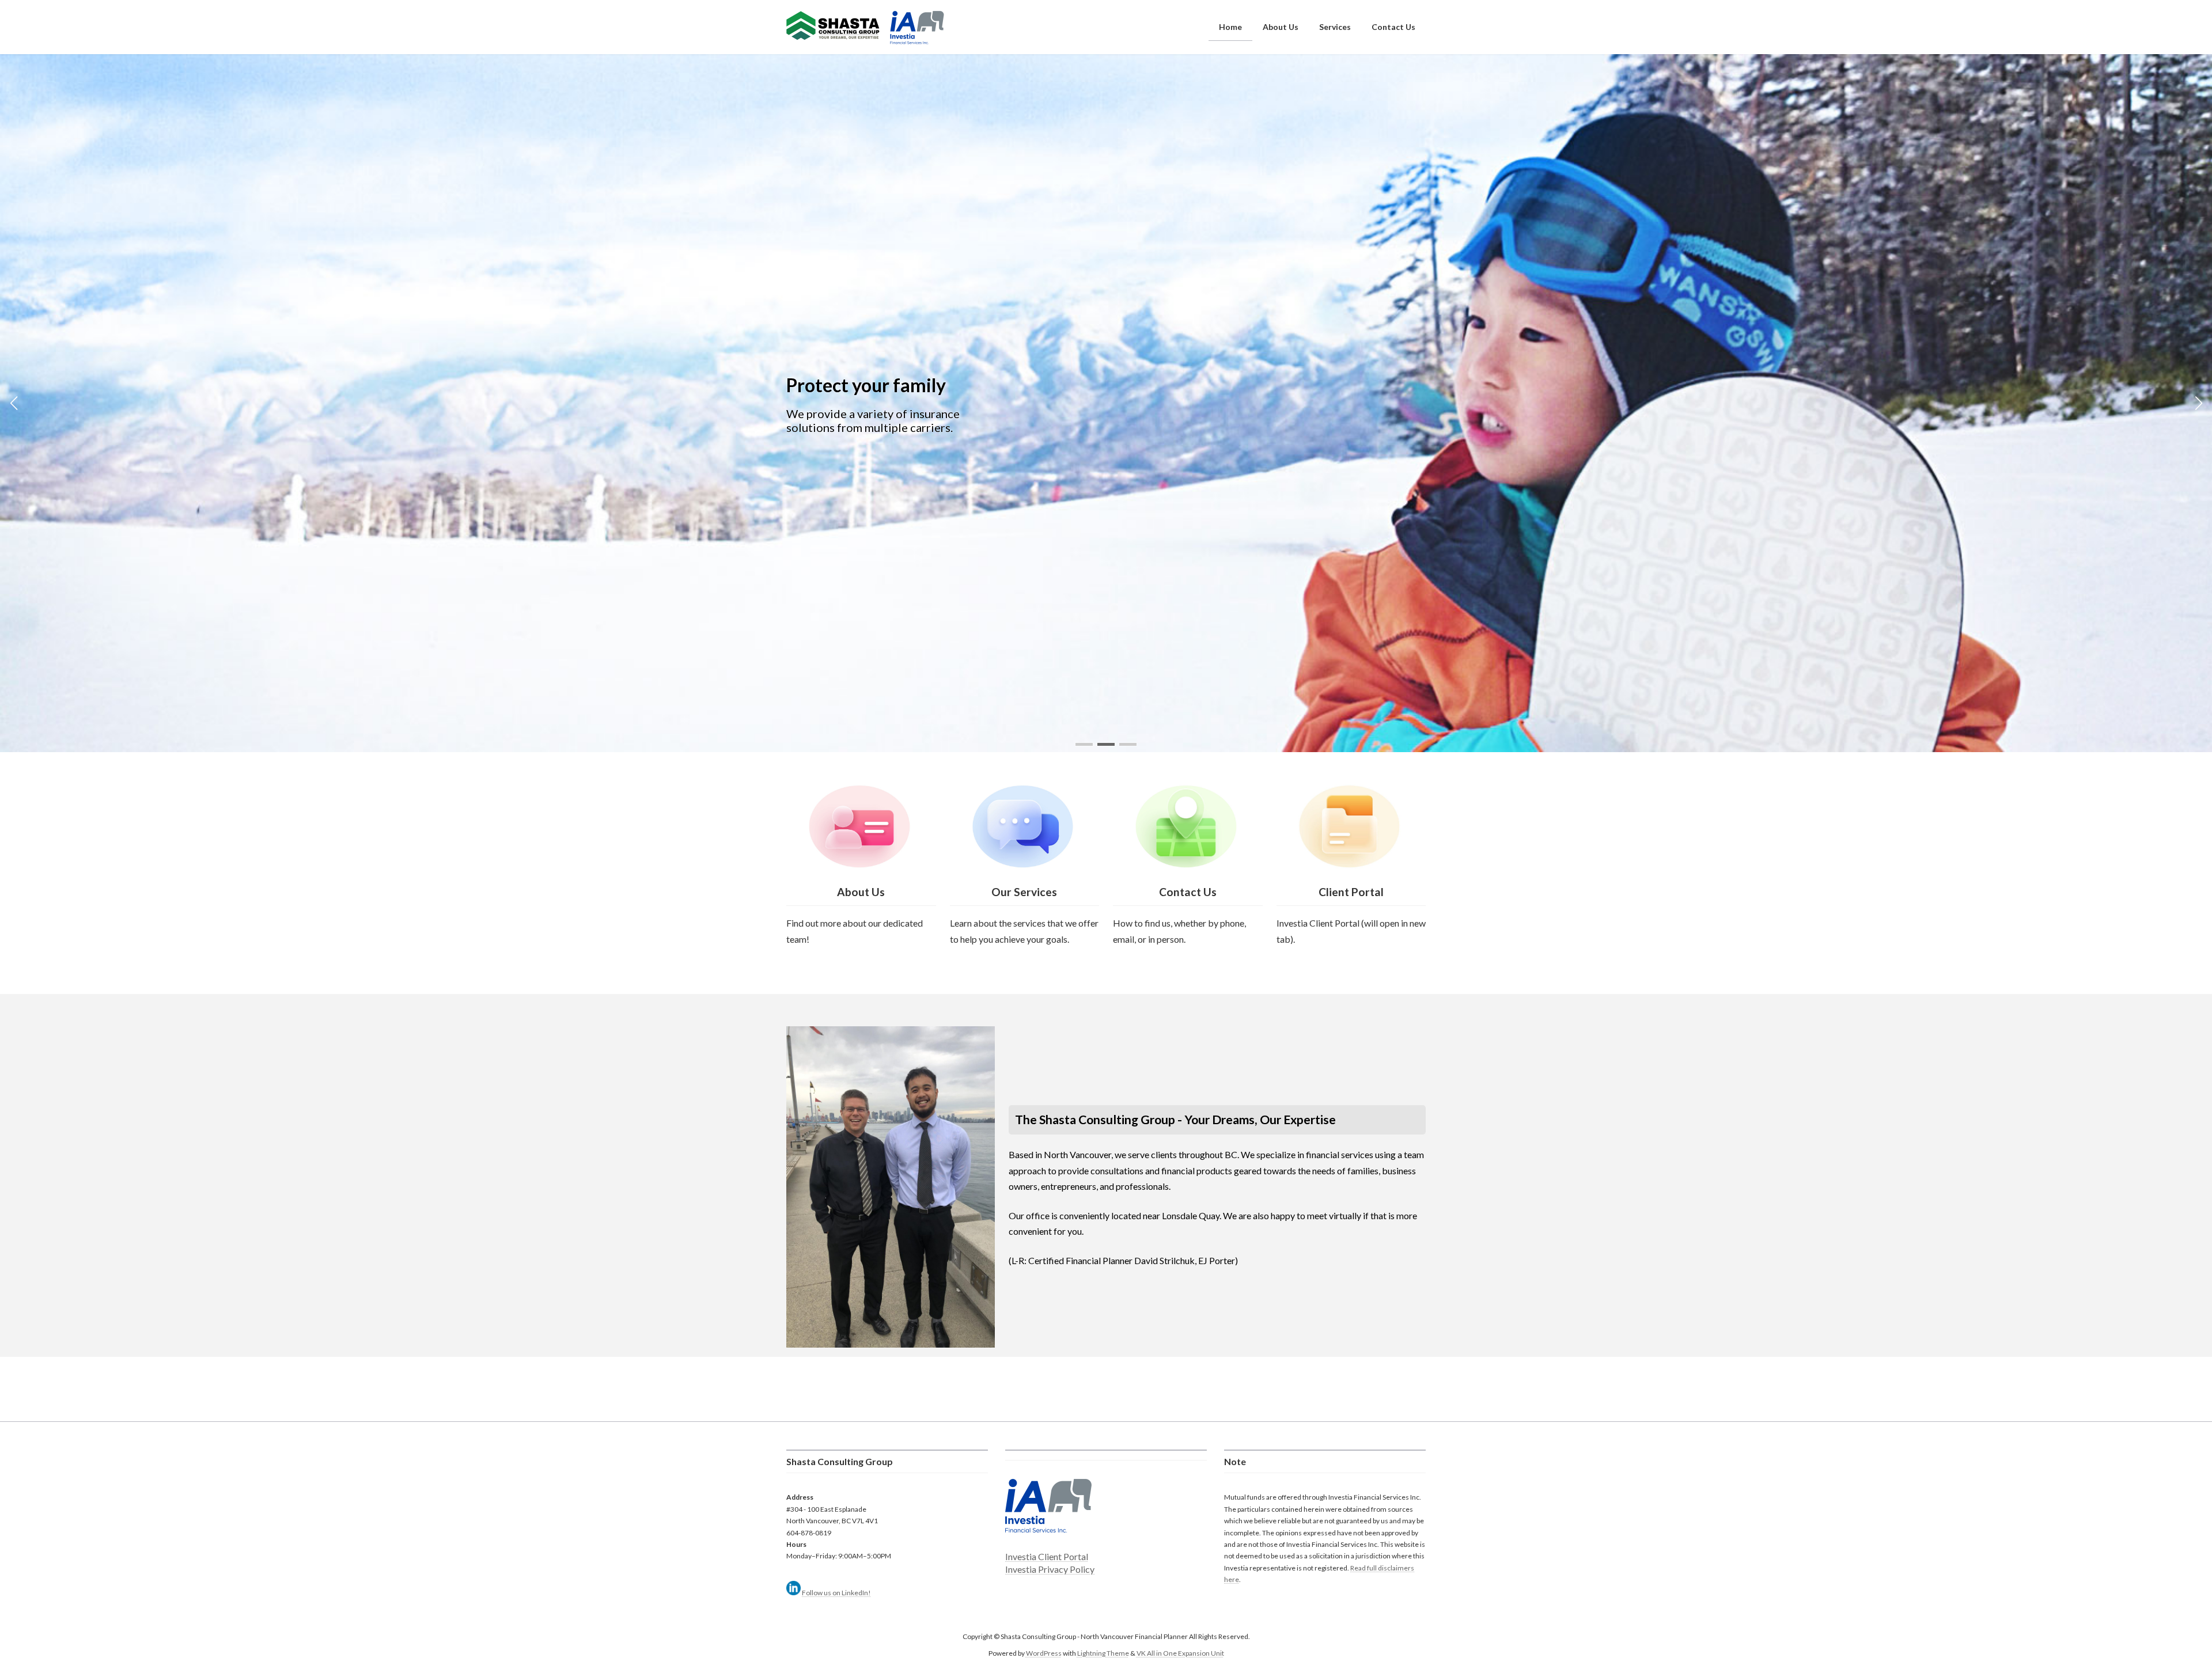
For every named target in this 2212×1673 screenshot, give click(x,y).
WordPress (1044, 1653)
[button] (1084, 744)
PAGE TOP (2154, 1612)
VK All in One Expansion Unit (1180, 1653)
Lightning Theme (1103, 1653)
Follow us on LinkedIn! (836, 1593)
